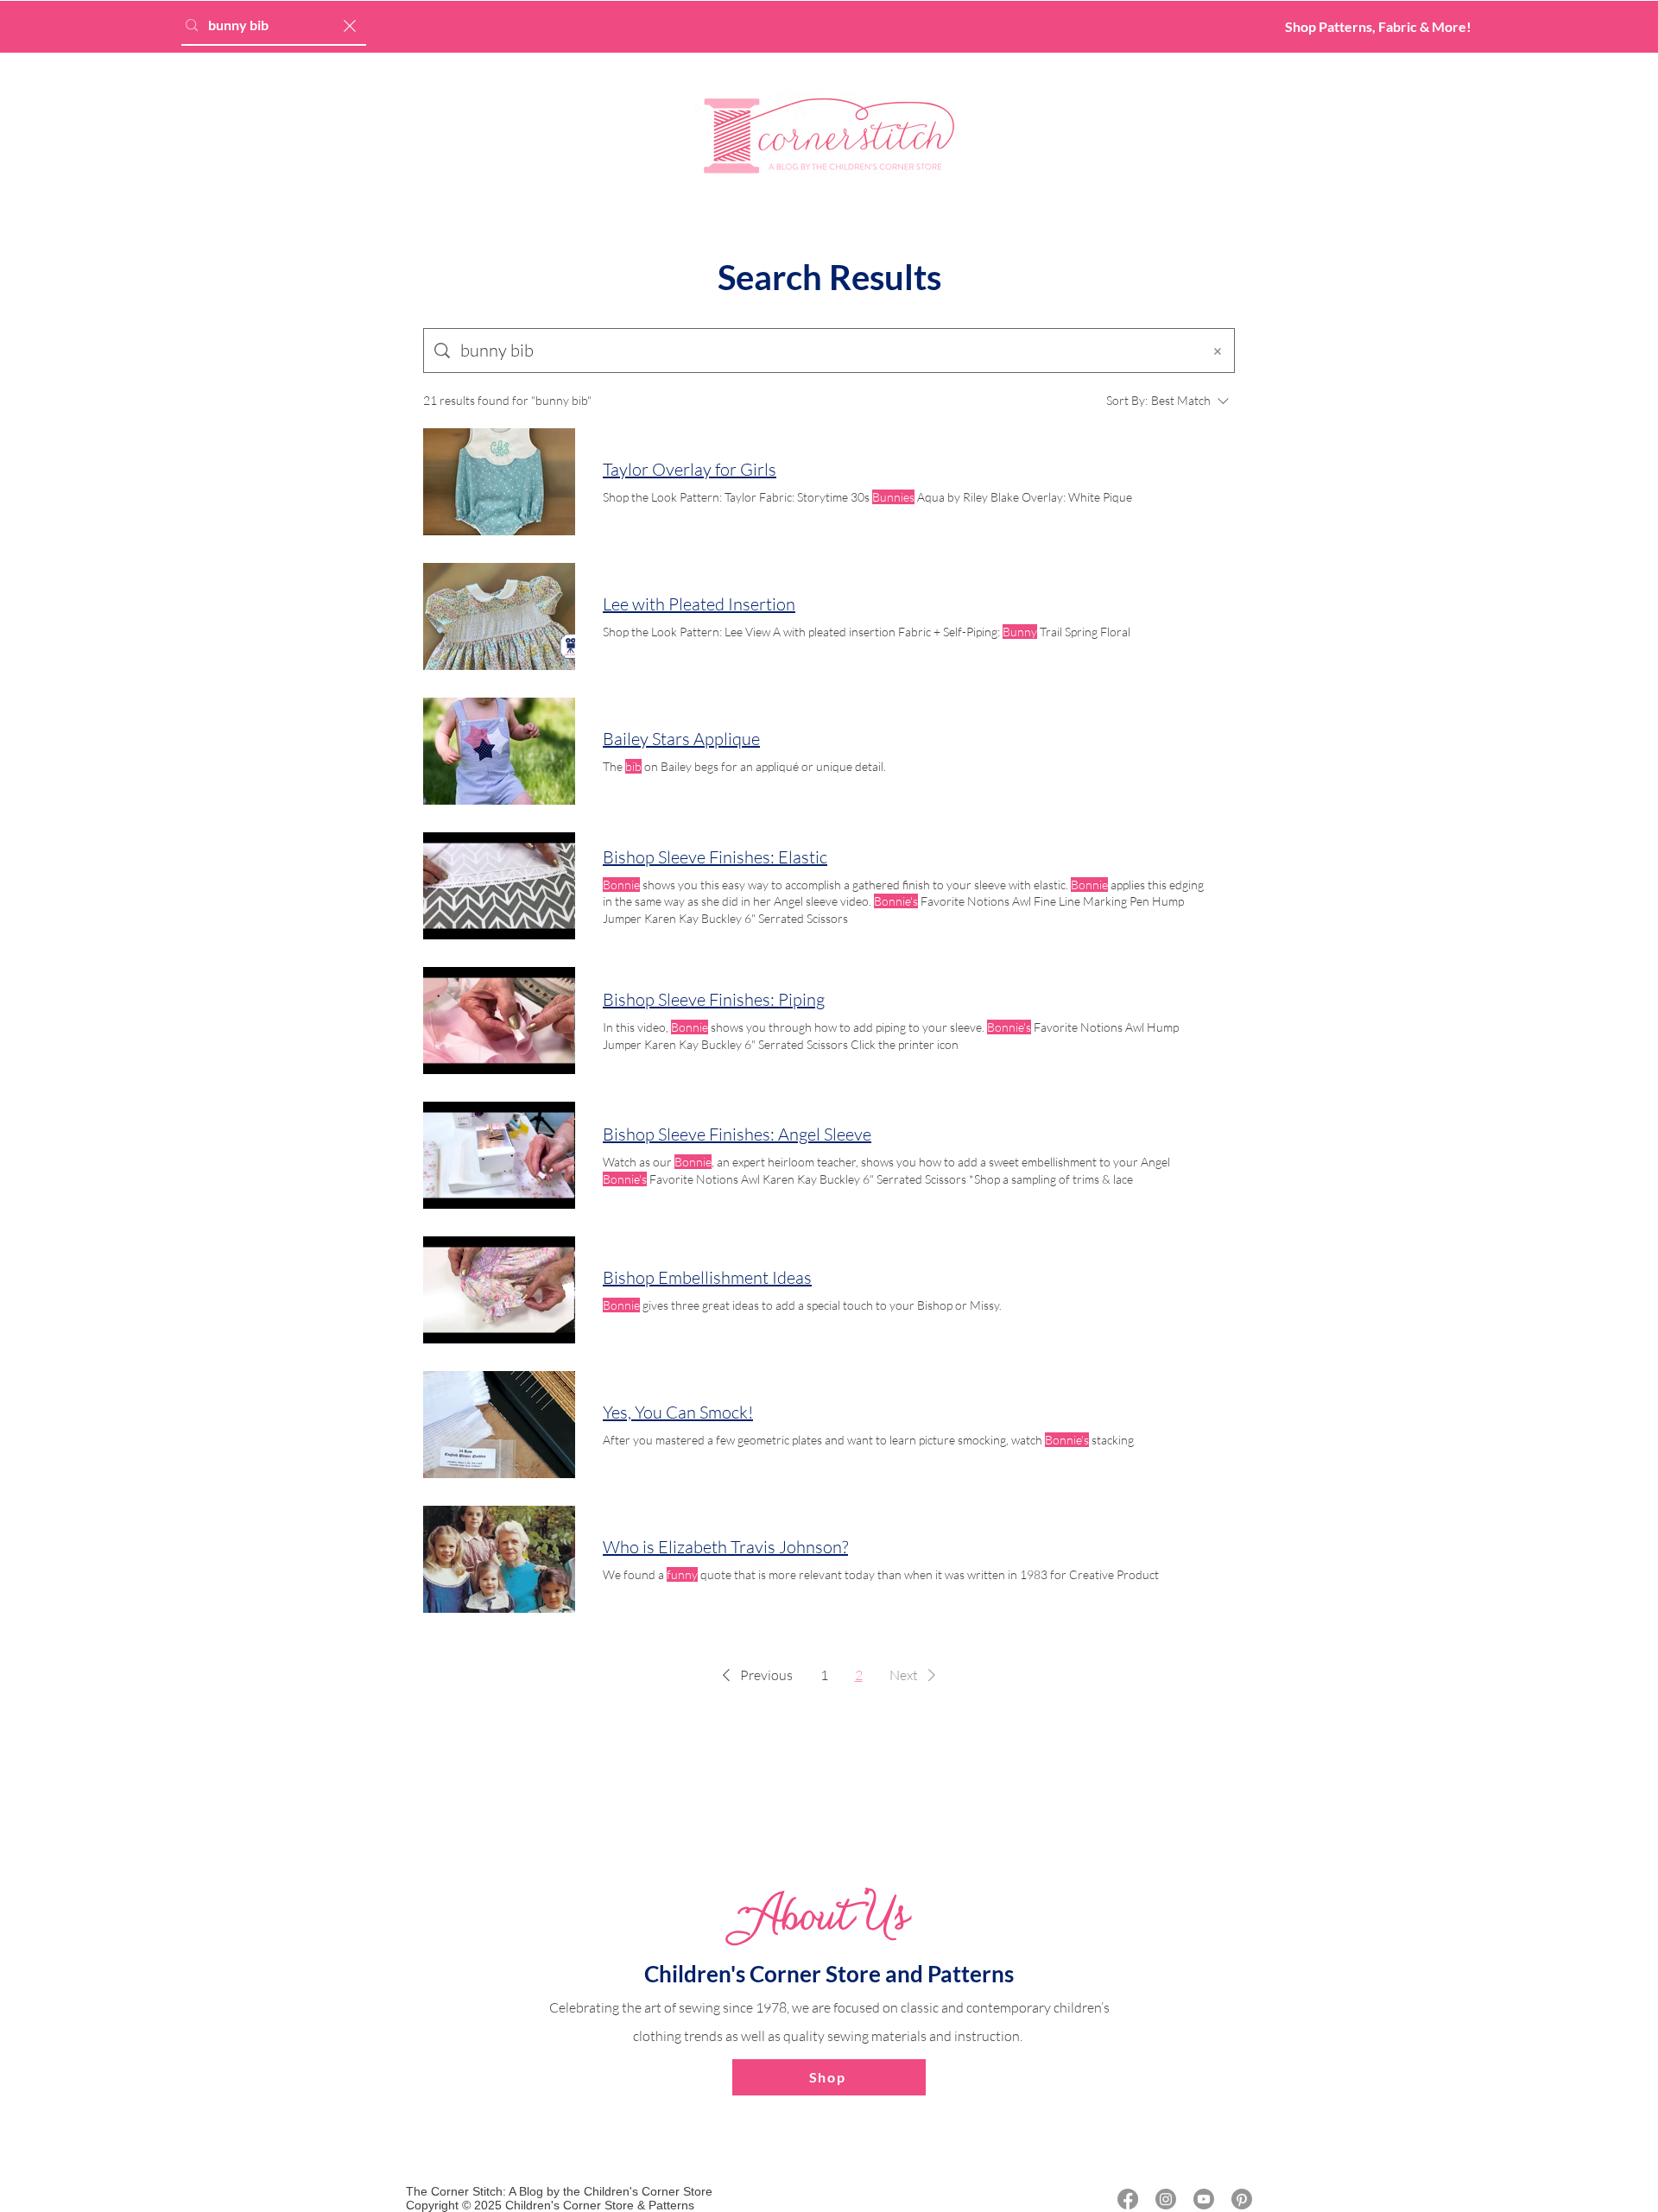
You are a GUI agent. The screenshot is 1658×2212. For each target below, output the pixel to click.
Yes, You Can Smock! (678, 1412)
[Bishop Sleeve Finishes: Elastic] (499, 886)
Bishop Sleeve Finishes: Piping (714, 999)
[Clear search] (350, 25)
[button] (754, 1675)
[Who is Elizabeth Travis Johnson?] (499, 1559)
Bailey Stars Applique (681, 739)
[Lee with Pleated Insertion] (499, 616)
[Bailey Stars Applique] (499, 751)
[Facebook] (1128, 2199)
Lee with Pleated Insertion (699, 604)
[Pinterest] (1242, 2199)
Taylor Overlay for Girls (690, 469)
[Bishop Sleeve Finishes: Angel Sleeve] (499, 1155)
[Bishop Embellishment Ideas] (499, 1290)
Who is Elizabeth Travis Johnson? (725, 1547)
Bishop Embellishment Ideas (707, 1277)
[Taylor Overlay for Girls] (499, 482)
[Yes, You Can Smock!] (499, 1425)
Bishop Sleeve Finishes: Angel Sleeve (737, 1134)
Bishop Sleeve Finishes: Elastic (715, 857)
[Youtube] (1204, 2199)
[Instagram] (1166, 2199)
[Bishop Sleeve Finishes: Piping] (499, 1021)
